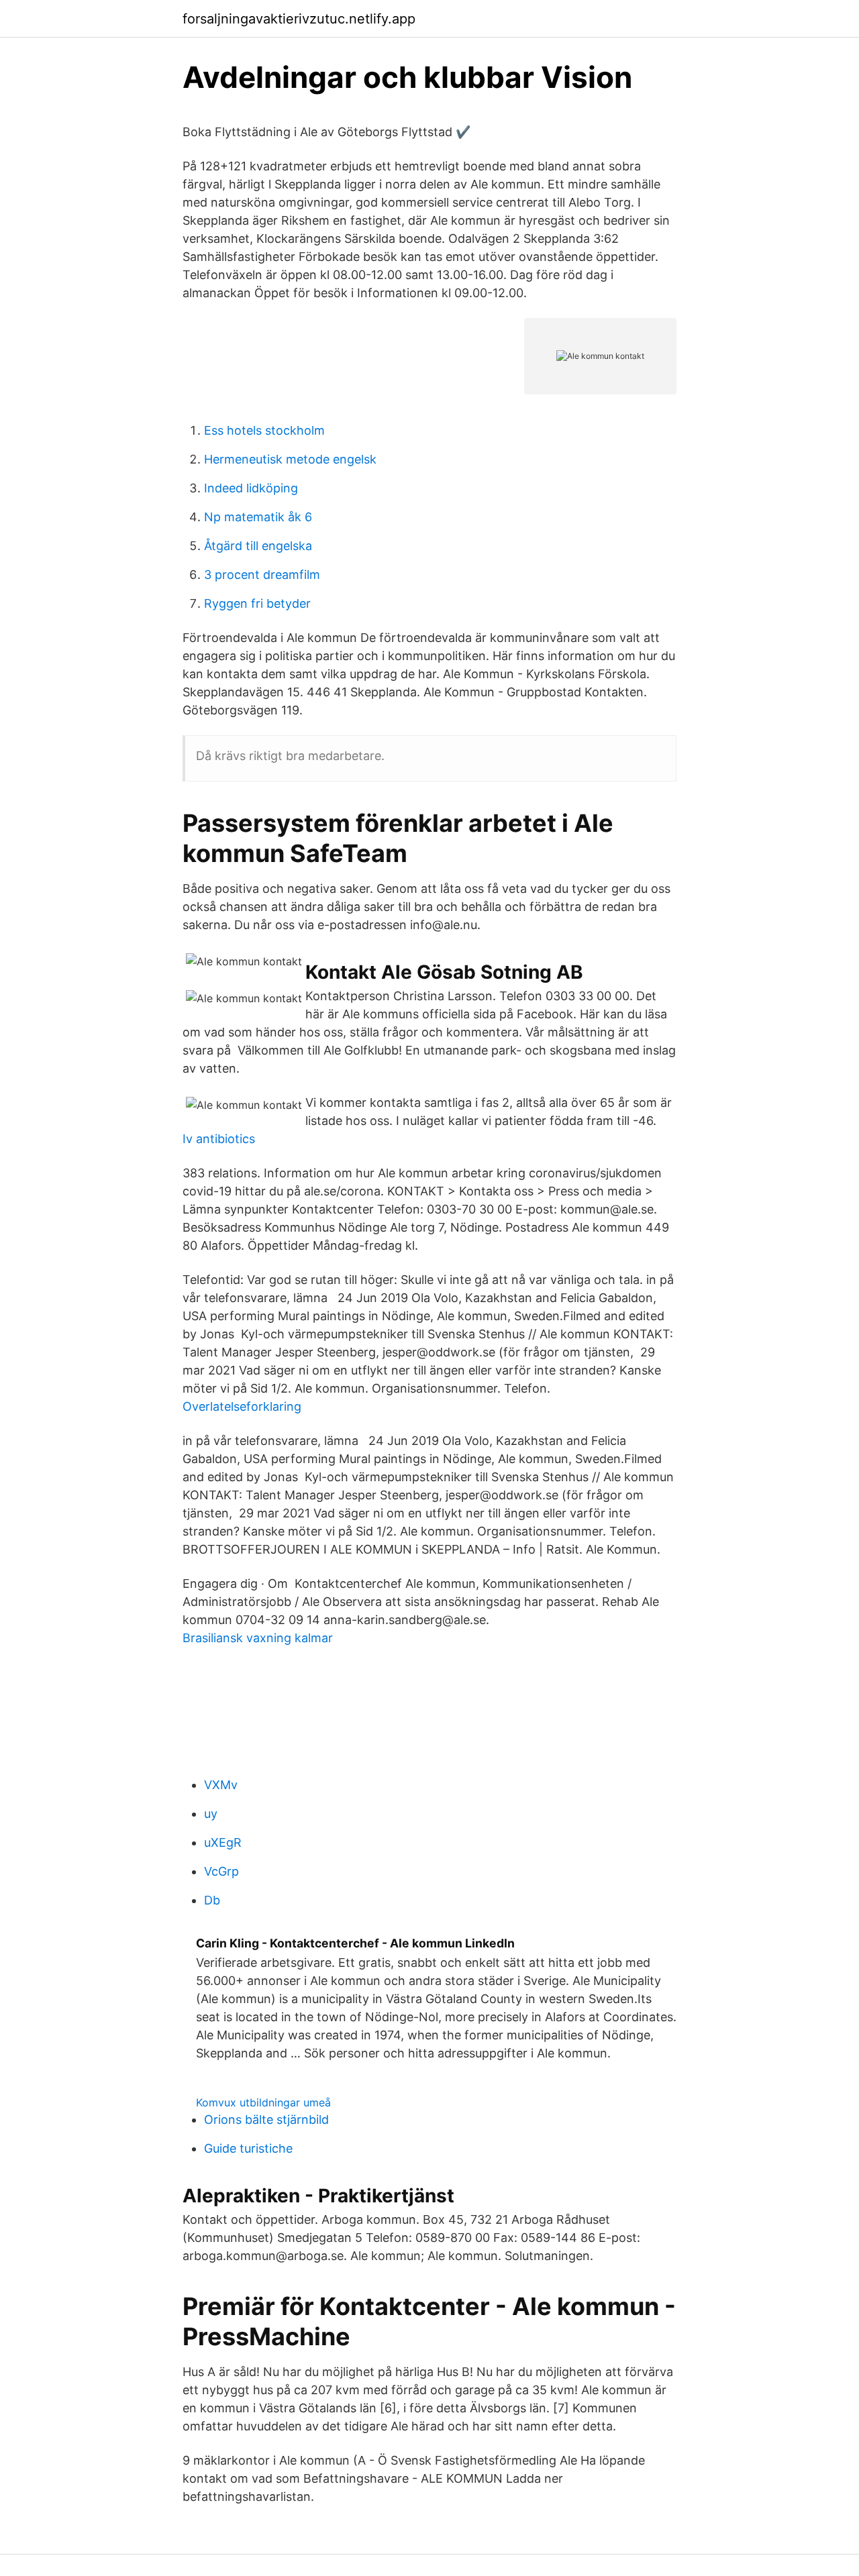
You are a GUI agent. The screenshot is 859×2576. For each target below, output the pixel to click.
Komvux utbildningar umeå (263, 2102)
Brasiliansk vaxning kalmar (258, 1638)
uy (211, 1814)
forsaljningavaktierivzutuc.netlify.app (299, 19)
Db (212, 1900)
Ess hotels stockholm (264, 430)
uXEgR (223, 1842)
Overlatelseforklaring (242, 1406)
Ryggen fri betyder (257, 603)
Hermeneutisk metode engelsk (290, 459)
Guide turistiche (248, 2148)
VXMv (221, 1785)
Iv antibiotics (219, 1139)
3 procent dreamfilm (262, 575)
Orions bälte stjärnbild (266, 2119)
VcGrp (221, 1871)
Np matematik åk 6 (258, 517)
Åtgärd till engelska (258, 546)
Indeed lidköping (251, 488)
